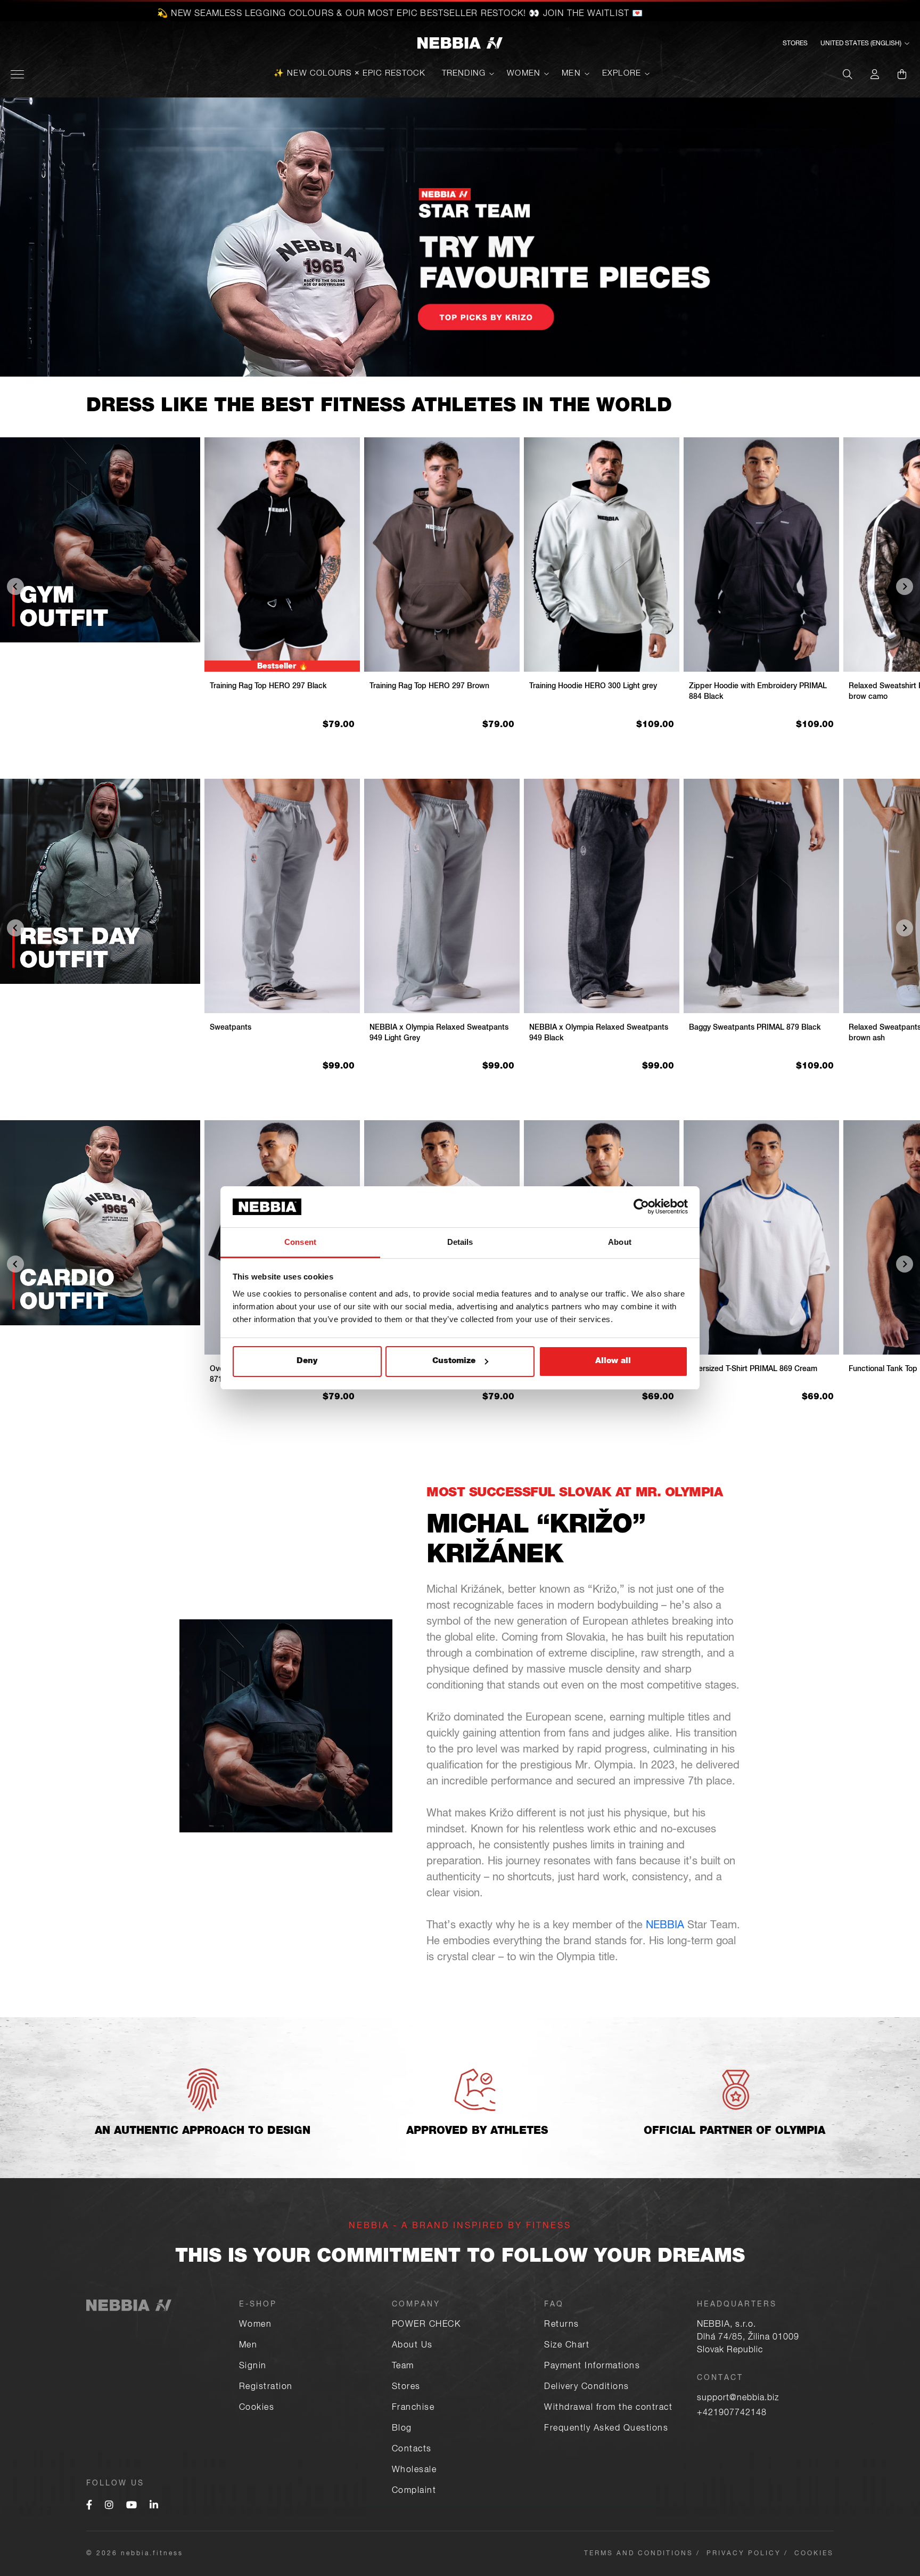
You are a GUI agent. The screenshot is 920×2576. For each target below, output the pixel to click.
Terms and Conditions (639, 2554)
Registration (266, 2387)
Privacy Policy (744, 2554)
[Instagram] (109, 2506)
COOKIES (814, 2554)
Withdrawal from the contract (608, 2408)
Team (403, 2367)
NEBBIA (665, 1926)
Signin (253, 2367)
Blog (402, 2429)
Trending (464, 74)
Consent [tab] (300, 1242)
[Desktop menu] (17, 74)
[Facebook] (89, 2506)
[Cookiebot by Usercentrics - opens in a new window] (641, 1207)
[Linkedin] (154, 2506)
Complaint (414, 2491)
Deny (307, 1361)
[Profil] (875, 74)
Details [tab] (460, 1242)
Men (571, 74)
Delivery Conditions (587, 2387)
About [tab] (620, 1242)
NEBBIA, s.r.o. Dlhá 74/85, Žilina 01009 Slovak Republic (748, 2338)
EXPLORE (622, 74)
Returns (562, 2325)
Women (524, 74)
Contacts (412, 2450)
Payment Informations (592, 2367)
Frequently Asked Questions (606, 2429)
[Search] (848, 74)
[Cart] (902, 74)
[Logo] (460, 44)
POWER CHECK (426, 2325)
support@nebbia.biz (738, 2399)
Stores (795, 44)
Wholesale (414, 2471)
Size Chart (567, 2346)
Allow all (613, 1361)
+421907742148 (732, 2414)
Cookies (257, 2408)
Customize (454, 1361)
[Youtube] (132, 2506)
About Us (412, 2346)
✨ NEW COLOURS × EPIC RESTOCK (350, 74)
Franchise (413, 2408)
